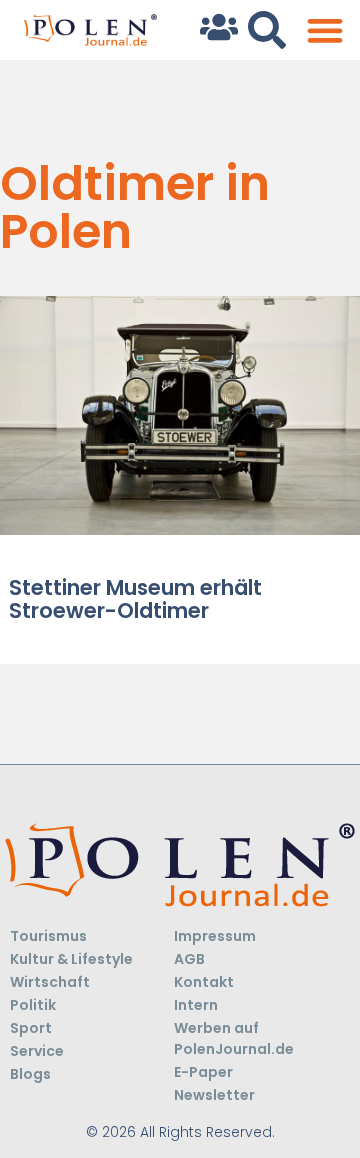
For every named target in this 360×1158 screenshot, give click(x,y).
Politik (33, 1005)
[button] (324, 30)
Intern (196, 1005)
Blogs (30, 1074)
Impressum (215, 936)
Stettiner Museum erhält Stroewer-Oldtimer (135, 599)
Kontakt (204, 982)
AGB (189, 959)
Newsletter (214, 1095)
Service (37, 1051)
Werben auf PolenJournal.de (234, 1038)
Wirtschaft (50, 982)
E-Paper (203, 1072)
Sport (31, 1028)
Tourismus (48, 936)
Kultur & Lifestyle (71, 959)
